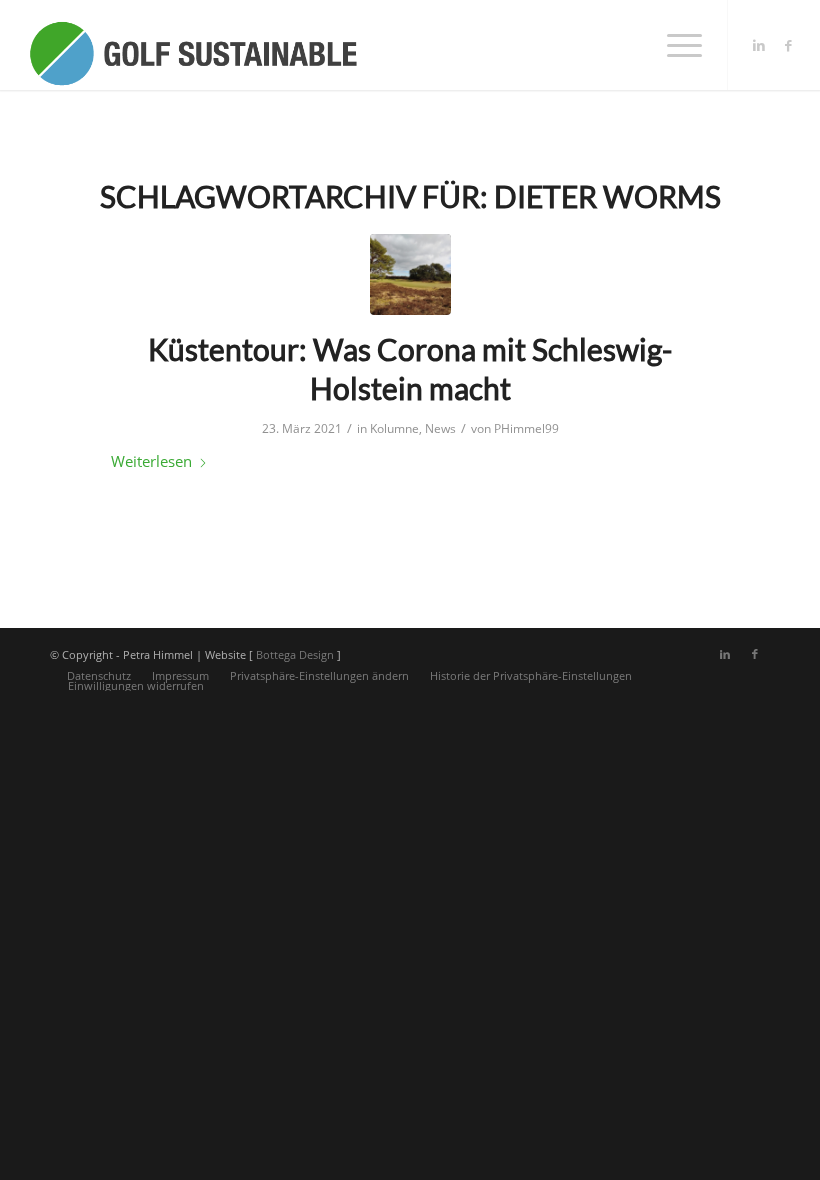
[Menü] (674, 45)
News (440, 428)
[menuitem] (674, 45)
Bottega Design (295, 654)
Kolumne (394, 428)
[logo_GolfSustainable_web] (192, 45)
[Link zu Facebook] (789, 45)
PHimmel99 (526, 428)
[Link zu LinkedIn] (759, 45)
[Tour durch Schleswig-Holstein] (410, 274)
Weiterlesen (151, 461)
